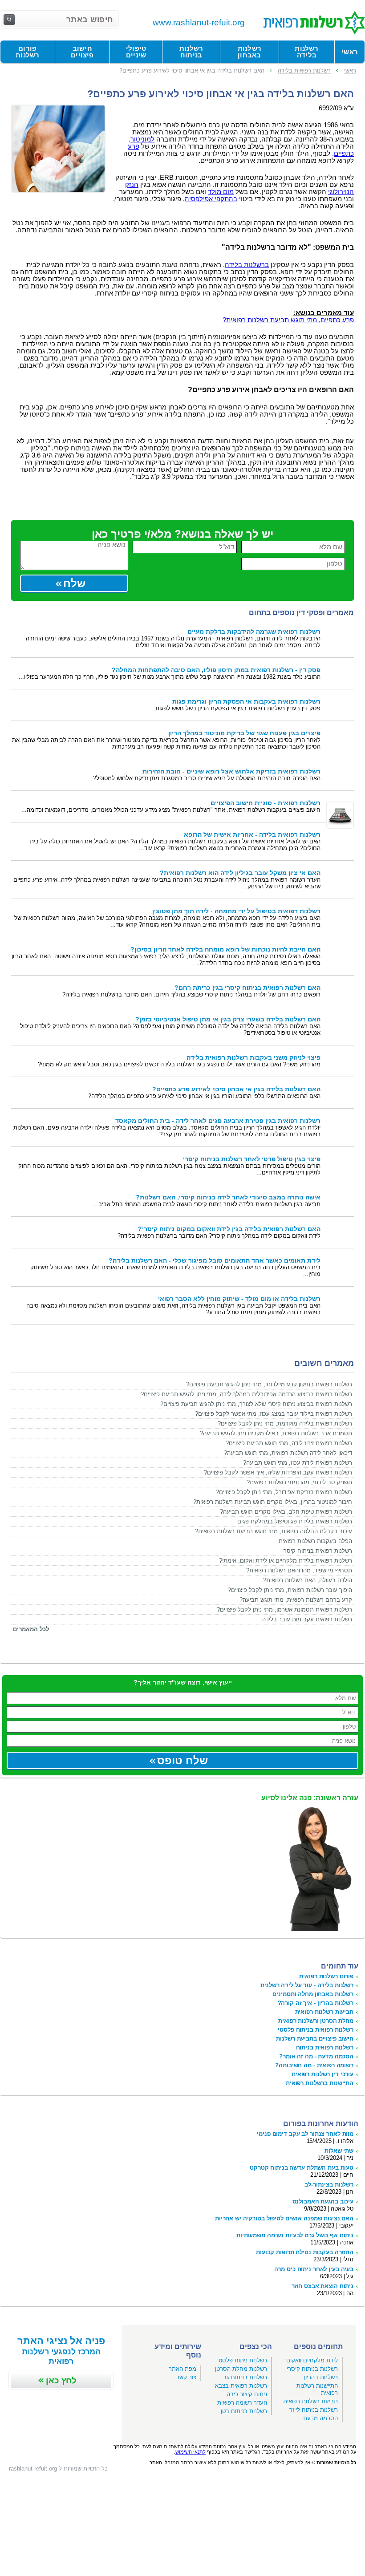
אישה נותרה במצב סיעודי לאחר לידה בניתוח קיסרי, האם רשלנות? (228, 1197)
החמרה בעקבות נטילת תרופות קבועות (305, 2252)
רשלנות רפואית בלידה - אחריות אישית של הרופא (252, 835)
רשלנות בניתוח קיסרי (312, 2369)
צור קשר (186, 2377)
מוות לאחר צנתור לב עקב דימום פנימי (305, 2134)
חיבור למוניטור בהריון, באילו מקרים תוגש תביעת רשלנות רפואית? (273, 1502)
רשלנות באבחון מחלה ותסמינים (313, 1994)
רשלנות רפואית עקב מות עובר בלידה (307, 1619)
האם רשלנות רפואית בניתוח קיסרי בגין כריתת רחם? (247, 988)
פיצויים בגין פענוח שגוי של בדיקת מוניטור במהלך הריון (244, 733)
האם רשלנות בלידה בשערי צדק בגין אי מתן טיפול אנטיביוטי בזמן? (228, 1019)
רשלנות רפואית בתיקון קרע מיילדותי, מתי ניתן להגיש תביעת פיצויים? (269, 1384)
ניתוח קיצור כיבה (247, 2394)
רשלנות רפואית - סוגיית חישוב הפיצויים (266, 803)
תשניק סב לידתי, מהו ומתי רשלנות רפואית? (299, 1482)
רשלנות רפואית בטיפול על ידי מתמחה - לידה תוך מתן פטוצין (236, 911)
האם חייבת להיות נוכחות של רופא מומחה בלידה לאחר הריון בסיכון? (225, 950)
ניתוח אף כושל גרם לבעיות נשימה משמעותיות (295, 2235)
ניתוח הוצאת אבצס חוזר (322, 2286)
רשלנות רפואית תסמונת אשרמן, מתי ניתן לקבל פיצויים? (284, 1610)
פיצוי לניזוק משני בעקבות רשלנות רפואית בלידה (253, 1058)
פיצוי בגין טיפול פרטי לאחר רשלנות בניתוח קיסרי (252, 1159)
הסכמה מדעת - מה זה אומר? (316, 2056)
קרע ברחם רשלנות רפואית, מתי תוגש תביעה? (296, 1600)
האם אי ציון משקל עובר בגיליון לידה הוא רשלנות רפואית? (240, 873)
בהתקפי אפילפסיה (211, 199)
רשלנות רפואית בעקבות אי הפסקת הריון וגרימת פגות (246, 702)
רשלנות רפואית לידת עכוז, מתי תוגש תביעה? (298, 1463)
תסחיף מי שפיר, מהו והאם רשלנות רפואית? (299, 1570)
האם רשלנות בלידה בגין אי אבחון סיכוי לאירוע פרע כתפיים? (236, 1089)
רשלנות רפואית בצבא (241, 2386)
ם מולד (218, 192)
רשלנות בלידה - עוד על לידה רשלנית (307, 1985)
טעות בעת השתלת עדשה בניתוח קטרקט (302, 2168)
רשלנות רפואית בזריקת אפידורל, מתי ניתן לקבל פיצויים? (284, 1492)
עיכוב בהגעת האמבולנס (323, 2201)
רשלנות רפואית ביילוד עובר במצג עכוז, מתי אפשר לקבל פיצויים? (274, 1414)
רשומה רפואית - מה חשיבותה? (314, 2065)
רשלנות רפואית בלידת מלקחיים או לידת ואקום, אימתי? (286, 1561)
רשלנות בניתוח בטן (244, 2411)
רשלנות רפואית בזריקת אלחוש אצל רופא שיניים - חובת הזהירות (231, 772)
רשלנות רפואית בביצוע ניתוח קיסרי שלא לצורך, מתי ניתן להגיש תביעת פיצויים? (256, 1404)
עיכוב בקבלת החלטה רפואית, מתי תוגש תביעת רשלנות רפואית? (274, 1531)
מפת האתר (182, 2369)
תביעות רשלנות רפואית (324, 2012)
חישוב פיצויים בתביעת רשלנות (315, 2039)
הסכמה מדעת (320, 2418)
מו (231, 192)
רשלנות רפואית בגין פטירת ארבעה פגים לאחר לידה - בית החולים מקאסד (218, 1121)
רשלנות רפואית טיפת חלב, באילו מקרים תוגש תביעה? (286, 1512)
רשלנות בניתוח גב (245, 2377)
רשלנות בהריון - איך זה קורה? (316, 2003)
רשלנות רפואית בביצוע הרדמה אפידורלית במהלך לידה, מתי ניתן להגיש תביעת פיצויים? (246, 1394)
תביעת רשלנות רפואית (310, 2401)
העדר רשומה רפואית (242, 2403)
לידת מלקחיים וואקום (312, 2360)
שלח (74, 583)
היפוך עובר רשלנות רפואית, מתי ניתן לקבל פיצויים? (290, 1590)
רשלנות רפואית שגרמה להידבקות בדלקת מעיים (254, 632)
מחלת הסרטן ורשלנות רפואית (316, 2021)
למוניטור (142, 139)
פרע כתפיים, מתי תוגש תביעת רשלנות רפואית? (288, 320)
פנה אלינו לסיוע (310, 1798)
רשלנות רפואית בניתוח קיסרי (317, 1551)
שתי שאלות (339, 2151)
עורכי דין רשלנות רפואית (322, 2074)
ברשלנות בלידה (247, 265)
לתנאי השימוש (191, 2452)
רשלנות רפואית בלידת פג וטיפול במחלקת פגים (295, 1521)
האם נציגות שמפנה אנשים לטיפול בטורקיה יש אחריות (284, 2218)
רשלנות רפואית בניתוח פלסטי (316, 2030)
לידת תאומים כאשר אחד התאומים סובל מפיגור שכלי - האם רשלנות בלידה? (215, 1261)
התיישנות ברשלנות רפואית (320, 2083)
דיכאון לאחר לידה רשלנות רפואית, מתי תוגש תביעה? (288, 1453)
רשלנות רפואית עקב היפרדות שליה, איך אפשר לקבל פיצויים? (278, 1472)
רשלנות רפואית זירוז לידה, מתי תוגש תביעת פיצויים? (289, 1443)
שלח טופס (182, 1760)
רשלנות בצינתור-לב (329, 2185)
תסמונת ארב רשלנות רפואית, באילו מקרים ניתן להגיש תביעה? (276, 1433)
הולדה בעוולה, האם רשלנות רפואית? (308, 1580)
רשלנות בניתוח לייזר (314, 2410)
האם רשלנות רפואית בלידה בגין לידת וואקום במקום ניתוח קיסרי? (229, 1229)
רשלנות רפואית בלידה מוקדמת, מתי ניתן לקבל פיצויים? (285, 1424)
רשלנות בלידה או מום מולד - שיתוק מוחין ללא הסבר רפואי (239, 1299)
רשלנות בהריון (321, 2377)
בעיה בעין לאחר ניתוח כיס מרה (314, 2269)
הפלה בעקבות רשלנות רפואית (315, 1541)
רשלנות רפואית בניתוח (325, 2047)
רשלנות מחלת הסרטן (241, 2369)
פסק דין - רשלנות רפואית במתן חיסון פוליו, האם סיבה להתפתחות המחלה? (216, 670)
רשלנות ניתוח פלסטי (242, 2360)
